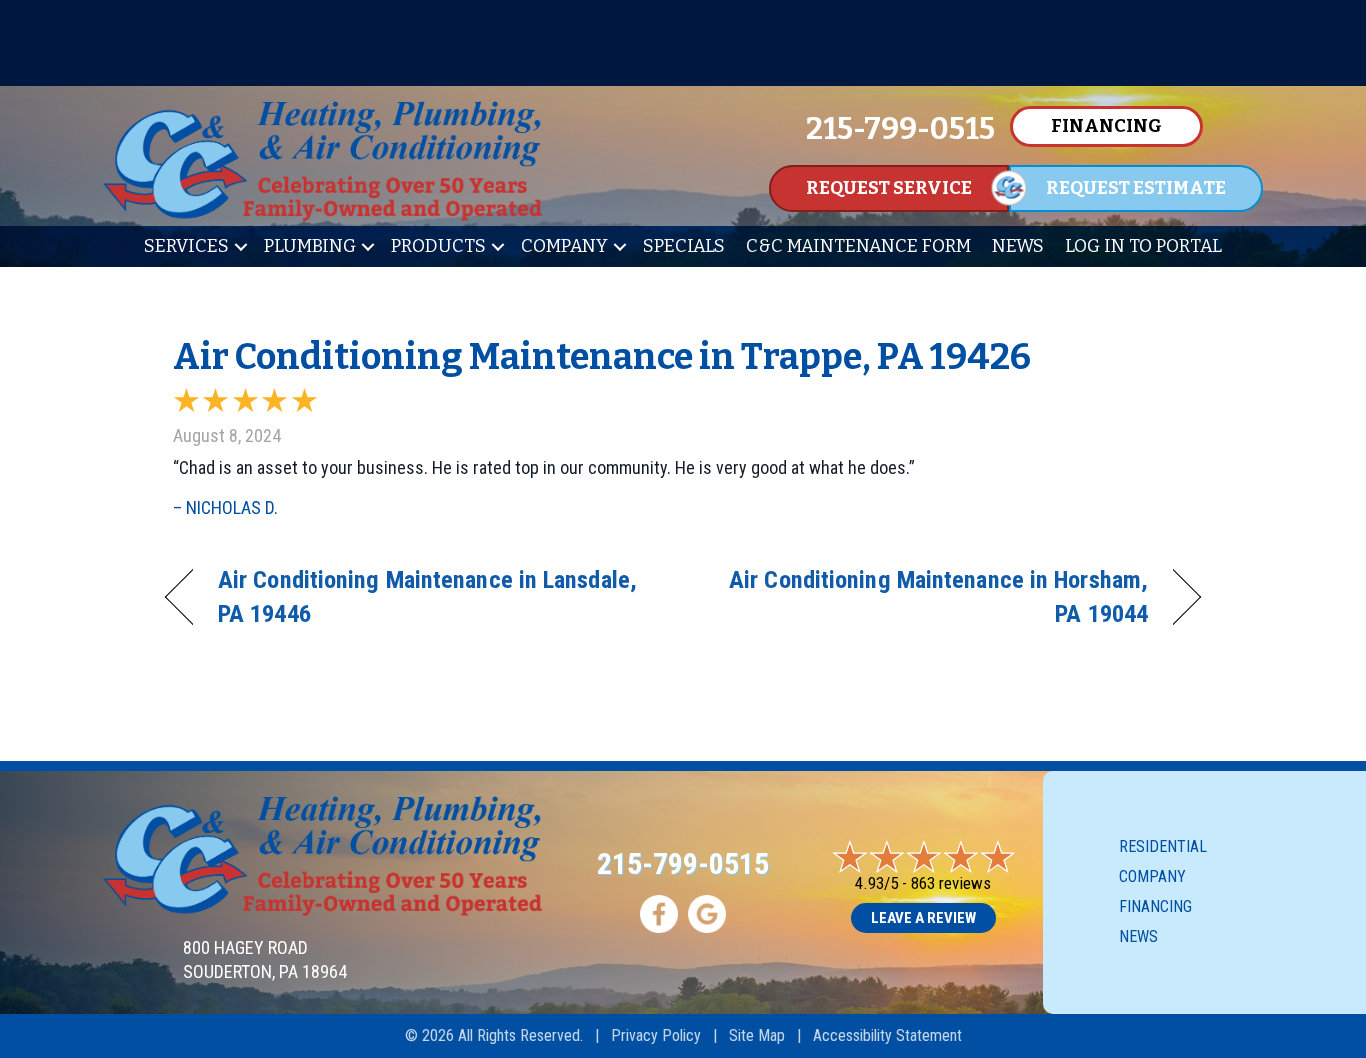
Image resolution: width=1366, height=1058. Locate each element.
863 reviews (951, 883)
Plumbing (310, 246)
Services (186, 246)
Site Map (757, 1035)
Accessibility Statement (887, 1035)
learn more (683, 65)
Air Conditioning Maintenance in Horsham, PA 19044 (931, 596)
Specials (684, 246)
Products (438, 246)
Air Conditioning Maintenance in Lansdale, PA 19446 (427, 596)
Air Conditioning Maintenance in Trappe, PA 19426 (602, 357)
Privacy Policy (656, 1035)
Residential (1163, 846)
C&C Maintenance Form (858, 246)
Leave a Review (923, 918)
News (1018, 246)
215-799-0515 (683, 863)
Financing (1155, 906)
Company (564, 246)
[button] (241, 246)
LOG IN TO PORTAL (1143, 246)
